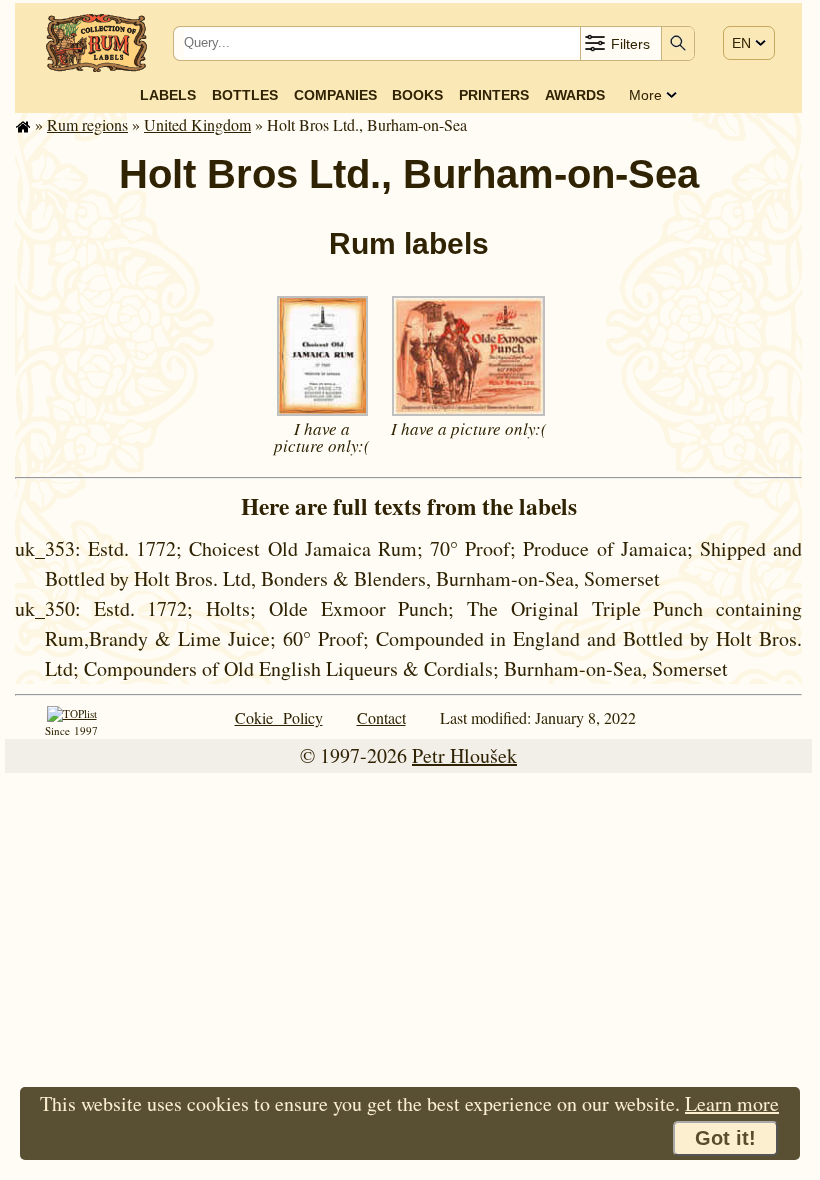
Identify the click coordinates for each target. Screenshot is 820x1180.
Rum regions (87, 124)
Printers (494, 95)
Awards (575, 95)
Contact (381, 717)
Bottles (245, 95)
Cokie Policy (279, 717)
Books (417, 95)
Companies (335, 95)
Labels (168, 95)
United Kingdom (197, 124)
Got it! (725, 1138)
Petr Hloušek (464, 755)
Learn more (732, 1103)
